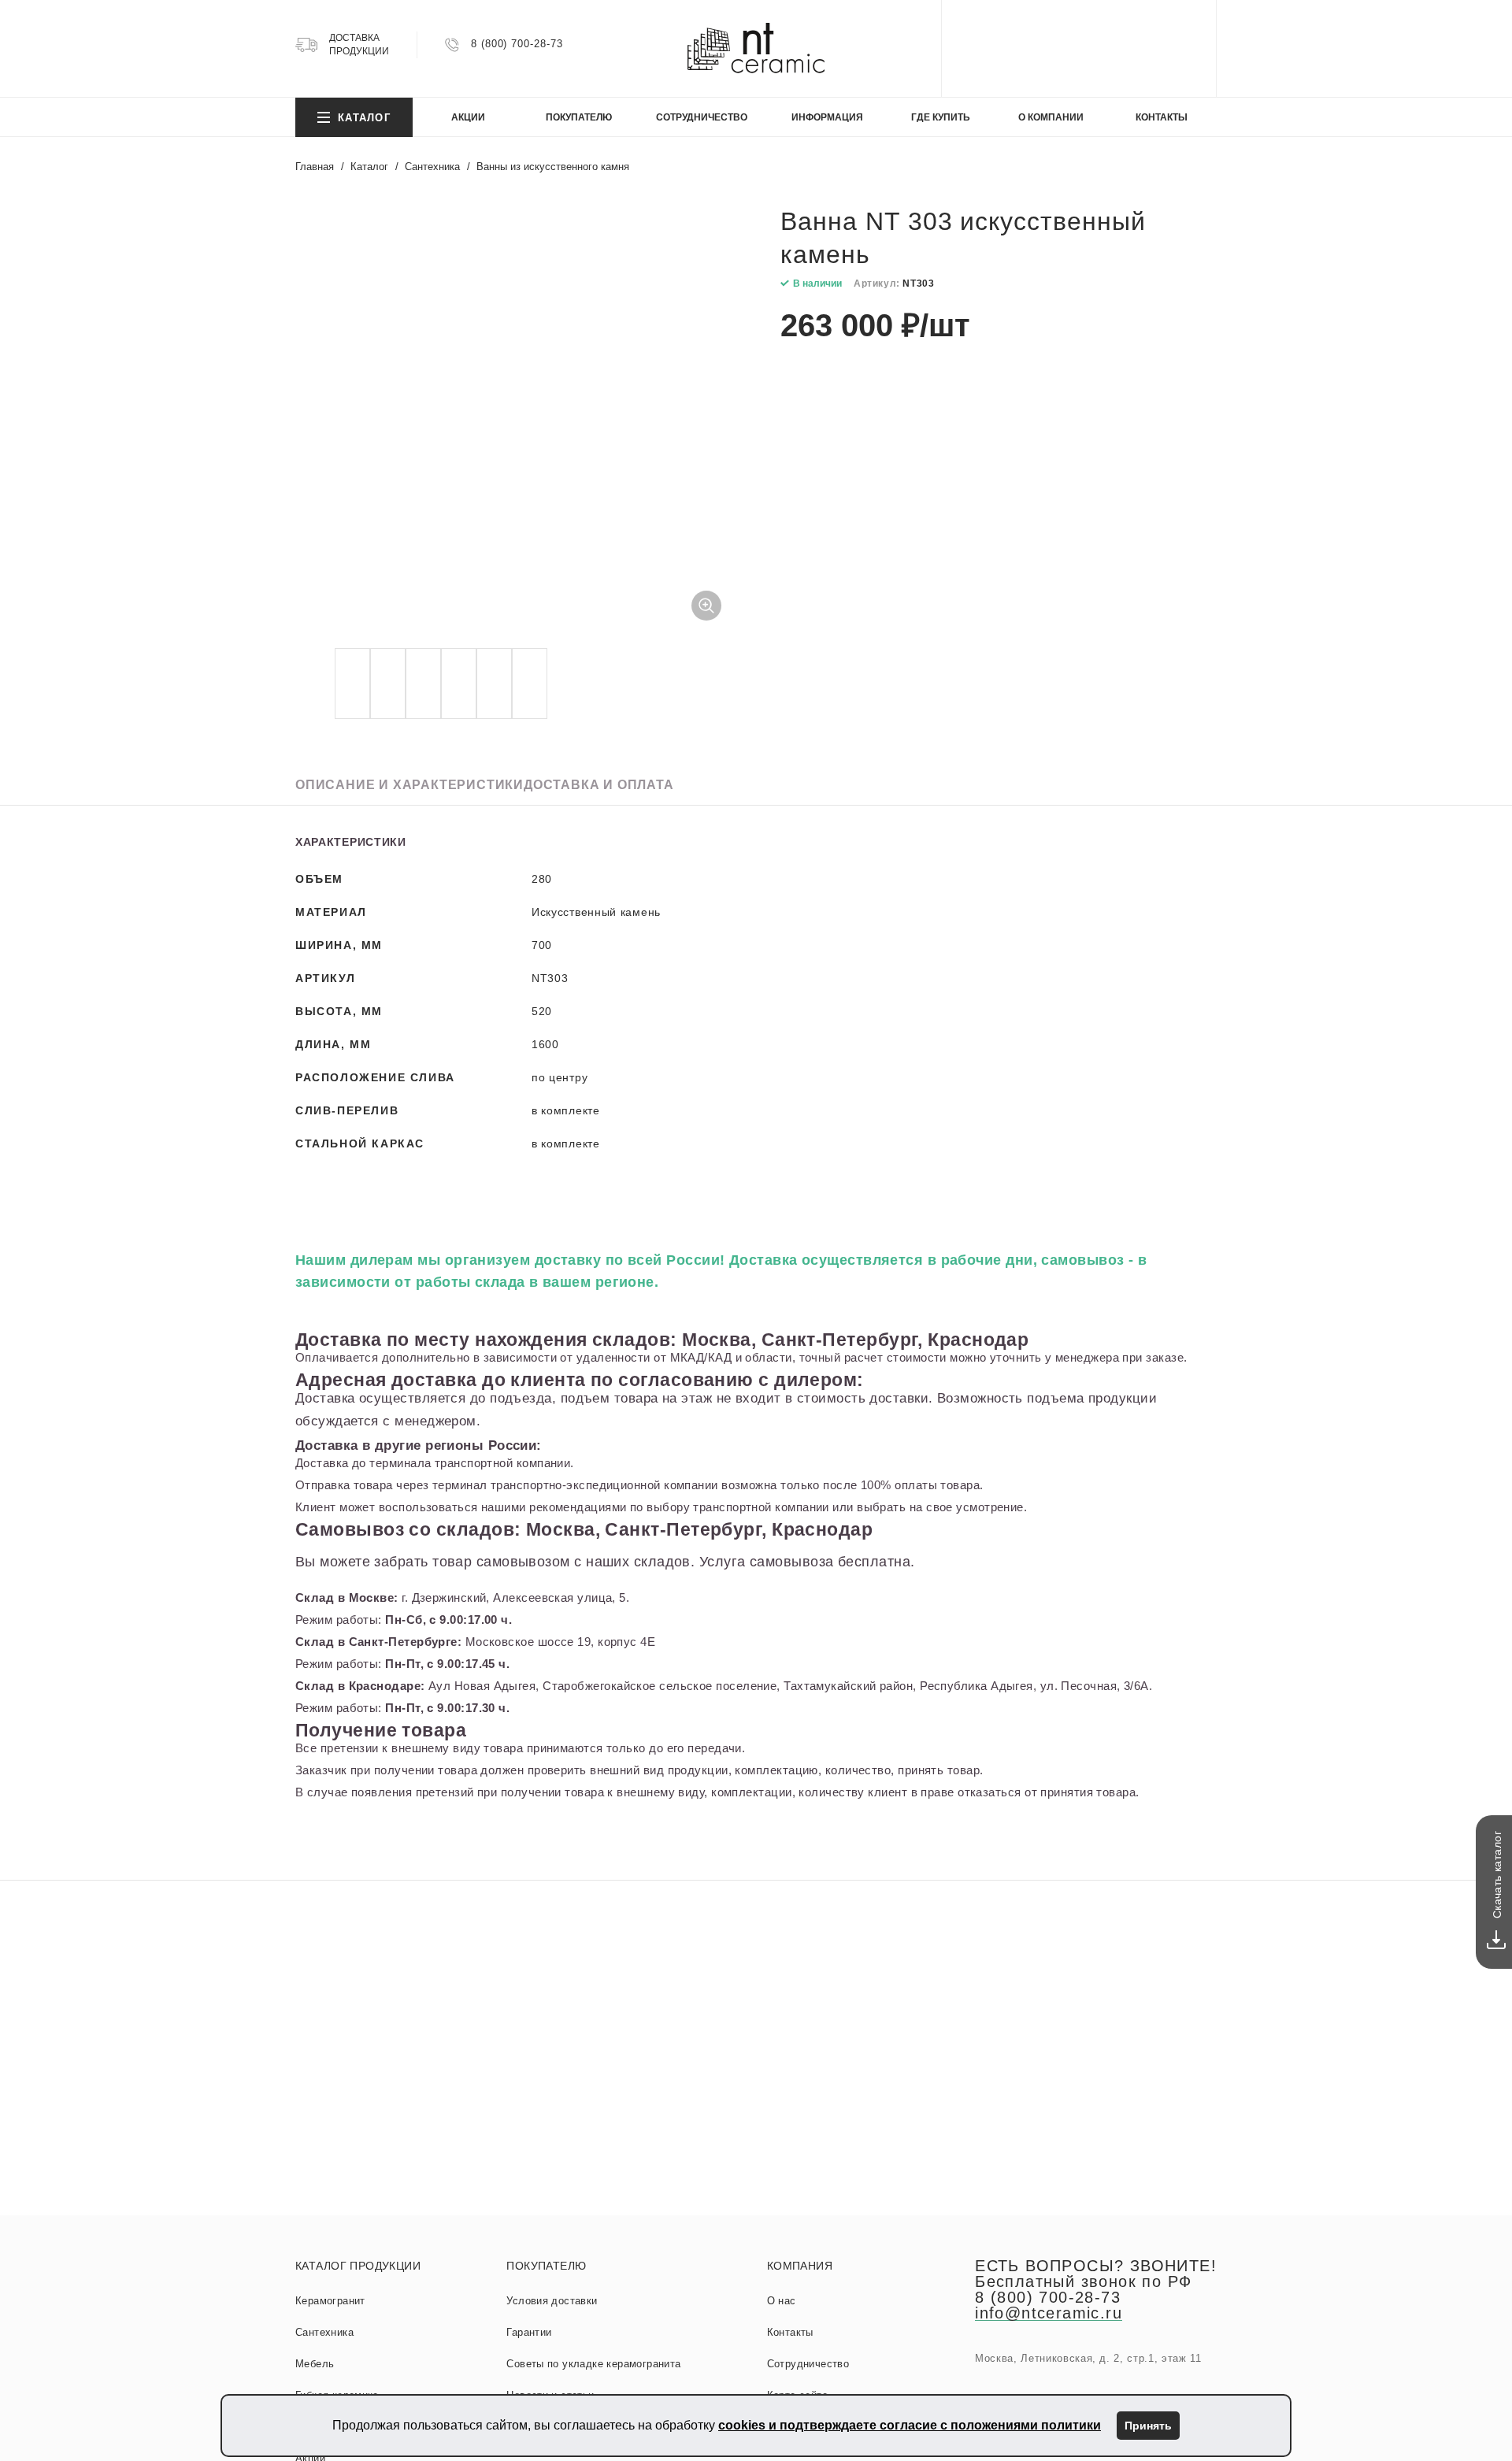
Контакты (790, 2332)
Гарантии (529, 2332)
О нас (782, 2301)
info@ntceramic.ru (1049, 2313)
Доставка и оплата (599, 785)
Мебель (315, 2364)
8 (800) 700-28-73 (517, 44)
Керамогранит (330, 2301)
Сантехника (324, 2332)
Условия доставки (552, 2301)
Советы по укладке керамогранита (593, 2364)
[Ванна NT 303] (516, 424)
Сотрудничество (808, 2364)
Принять (1148, 2426)
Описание (409, 785)
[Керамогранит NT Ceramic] (756, 48)
